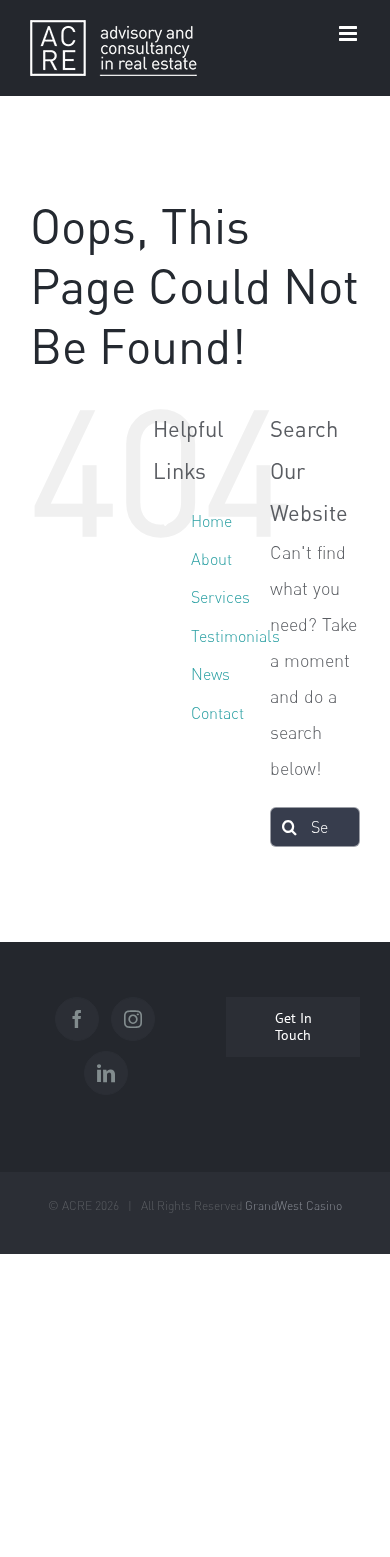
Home (211, 521)
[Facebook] (77, 1019)
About (211, 559)
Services (220, 597)
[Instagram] (133, 1019)
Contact (217, 713)
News (210, 674)
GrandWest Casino (293, 1205)
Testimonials (235, 636)
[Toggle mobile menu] (349, 33)
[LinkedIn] (106, 1073)
